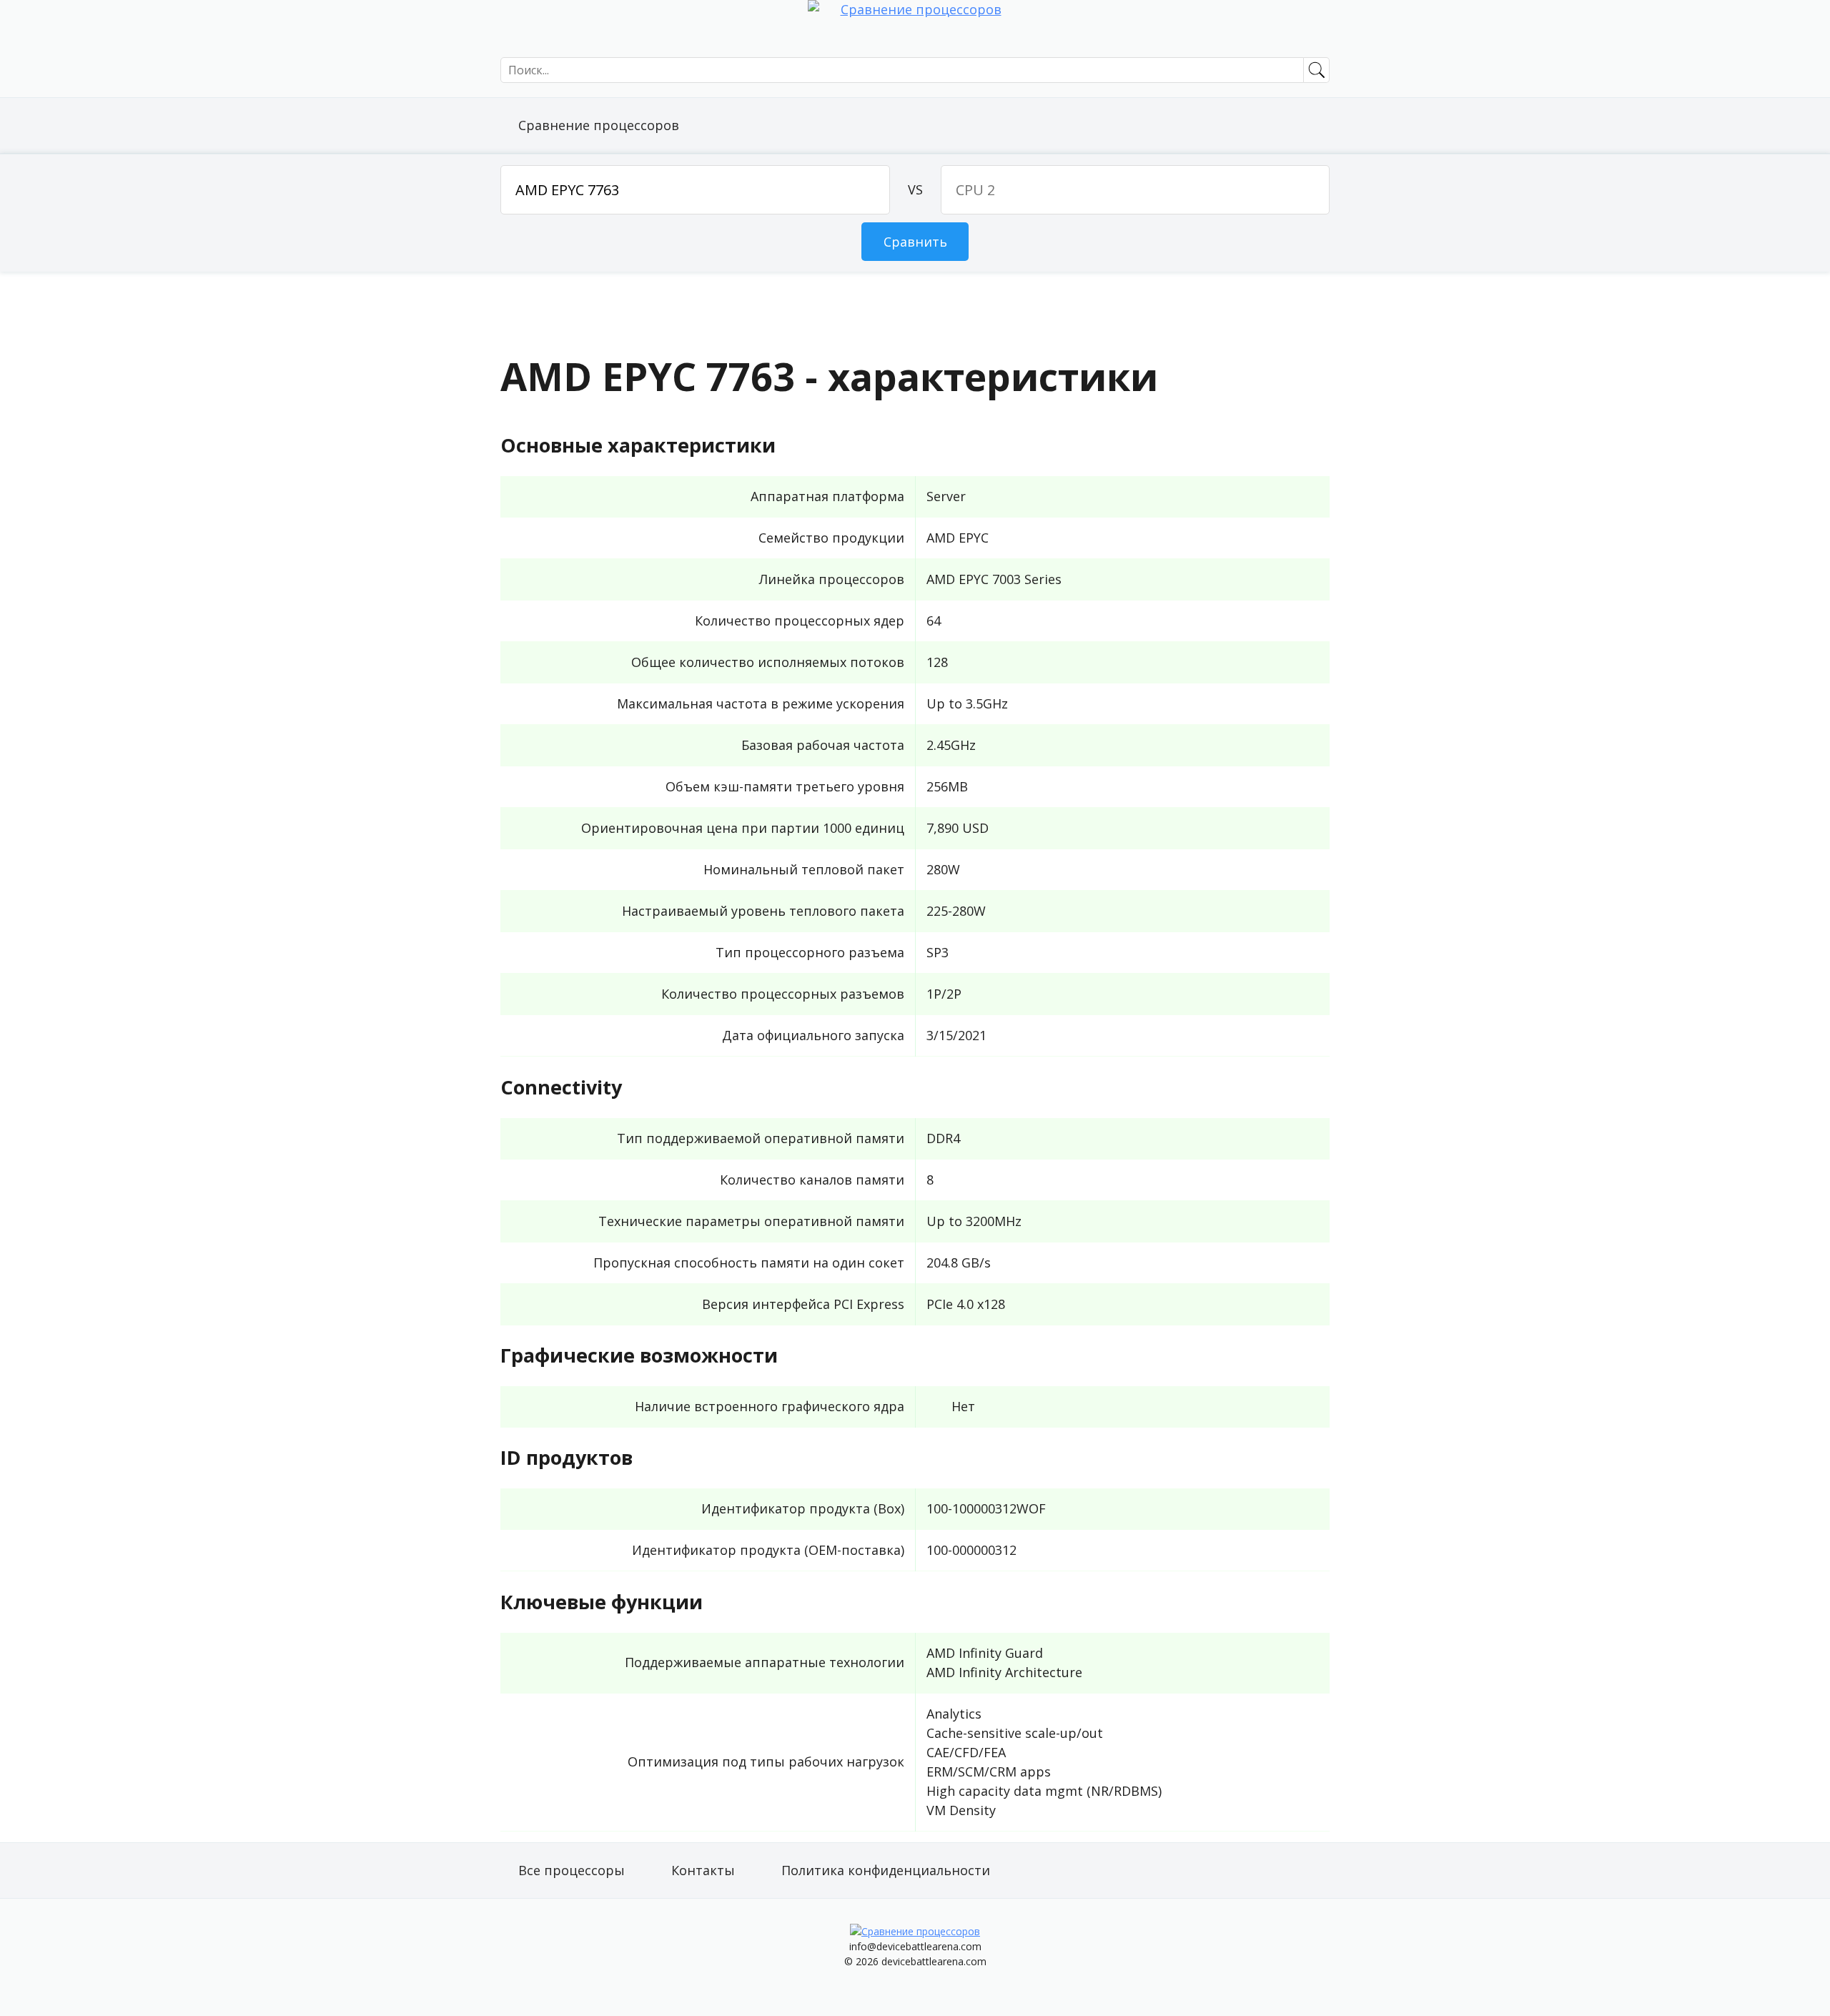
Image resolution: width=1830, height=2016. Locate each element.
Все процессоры (572, 1870)
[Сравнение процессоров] (915, 29)
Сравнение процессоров (599, 125)
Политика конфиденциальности (886, 1870)
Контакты (703, 1870)
